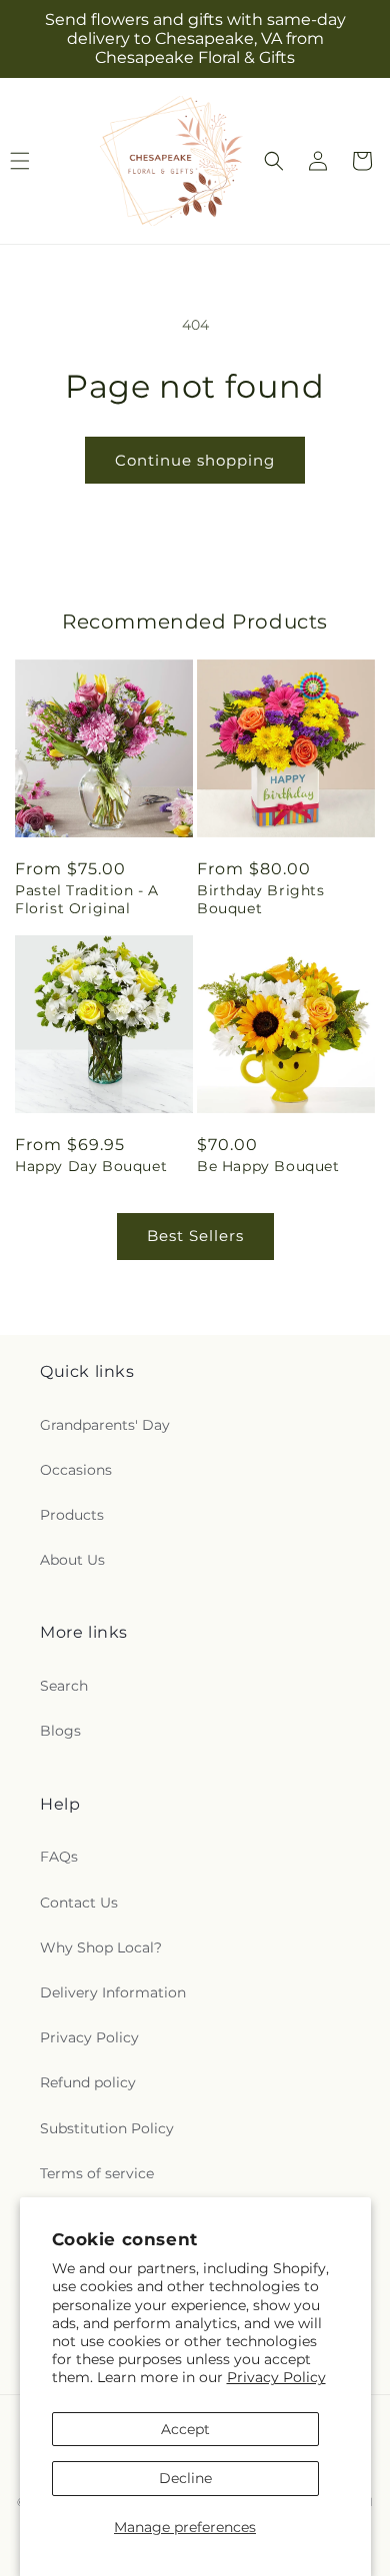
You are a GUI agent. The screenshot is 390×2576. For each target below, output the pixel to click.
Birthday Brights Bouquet (261, 899)
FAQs (59, 1857)
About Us (72, 1560)
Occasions (76, 1470)
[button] (274, 161)
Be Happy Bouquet (268, 1166)
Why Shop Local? (101, 1947)
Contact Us (79, 1903)
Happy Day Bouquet (91, 1166)
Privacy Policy (276, 2377)
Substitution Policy (107, 2128)
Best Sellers (195, 1236)
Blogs (60, 1731)
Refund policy (88, 2082)
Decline (185, 2478)
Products (72, 1515)
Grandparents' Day (105, 1425)
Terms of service (97, 2173)
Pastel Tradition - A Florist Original (87, 899)
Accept (185, 2429)
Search (64, 1686)
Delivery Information (113, 1992)
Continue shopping (195, 460)
